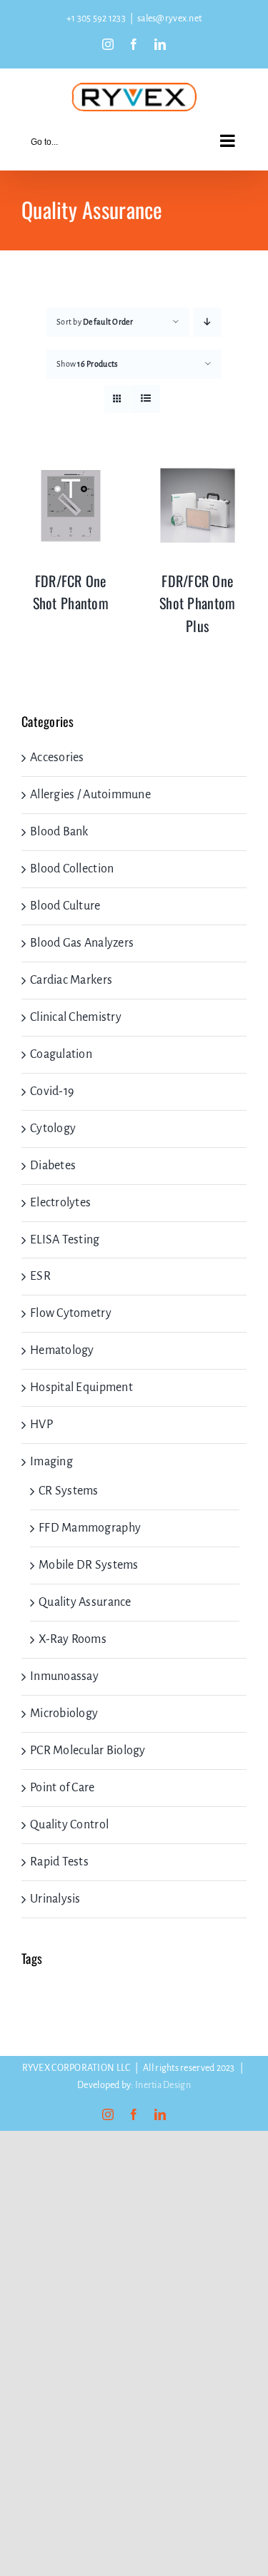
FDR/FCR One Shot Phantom (71, 592)
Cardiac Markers (71, 980)
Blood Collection (72, 869)
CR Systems (69, 1491)
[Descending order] (208, 322)
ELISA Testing (65, 1240)
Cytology (53, 1129)
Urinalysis (55, 1899)
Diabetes (53, 1166)
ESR (40, 1276)
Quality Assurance (85, 1602)
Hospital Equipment (81, 1388)
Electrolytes (60, 1203)
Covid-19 (52, 1091)
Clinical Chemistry (76, 1017)
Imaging (51, 1462)
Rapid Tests (59, 1862)
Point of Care (63, 1788)
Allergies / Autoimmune (90, 795)
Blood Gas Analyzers (82, 943)
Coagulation (61, 1054)
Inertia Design (163, 2085)
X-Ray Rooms (73, 1639)
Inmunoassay (64, 1676)
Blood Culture (65, 906)
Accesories (57, 758)
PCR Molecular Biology (88, 1751)
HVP (41, 1425)
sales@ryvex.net (169, 19)
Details (70, 509)
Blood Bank (59, 832)
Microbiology (64, 1714)
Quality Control (69, 1825)
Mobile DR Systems (89, 1565)
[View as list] (146, 399)
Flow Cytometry (71, 1313)
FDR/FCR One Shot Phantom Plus (197, 603)
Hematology (62, 1350)
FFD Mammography (90, 1528)
